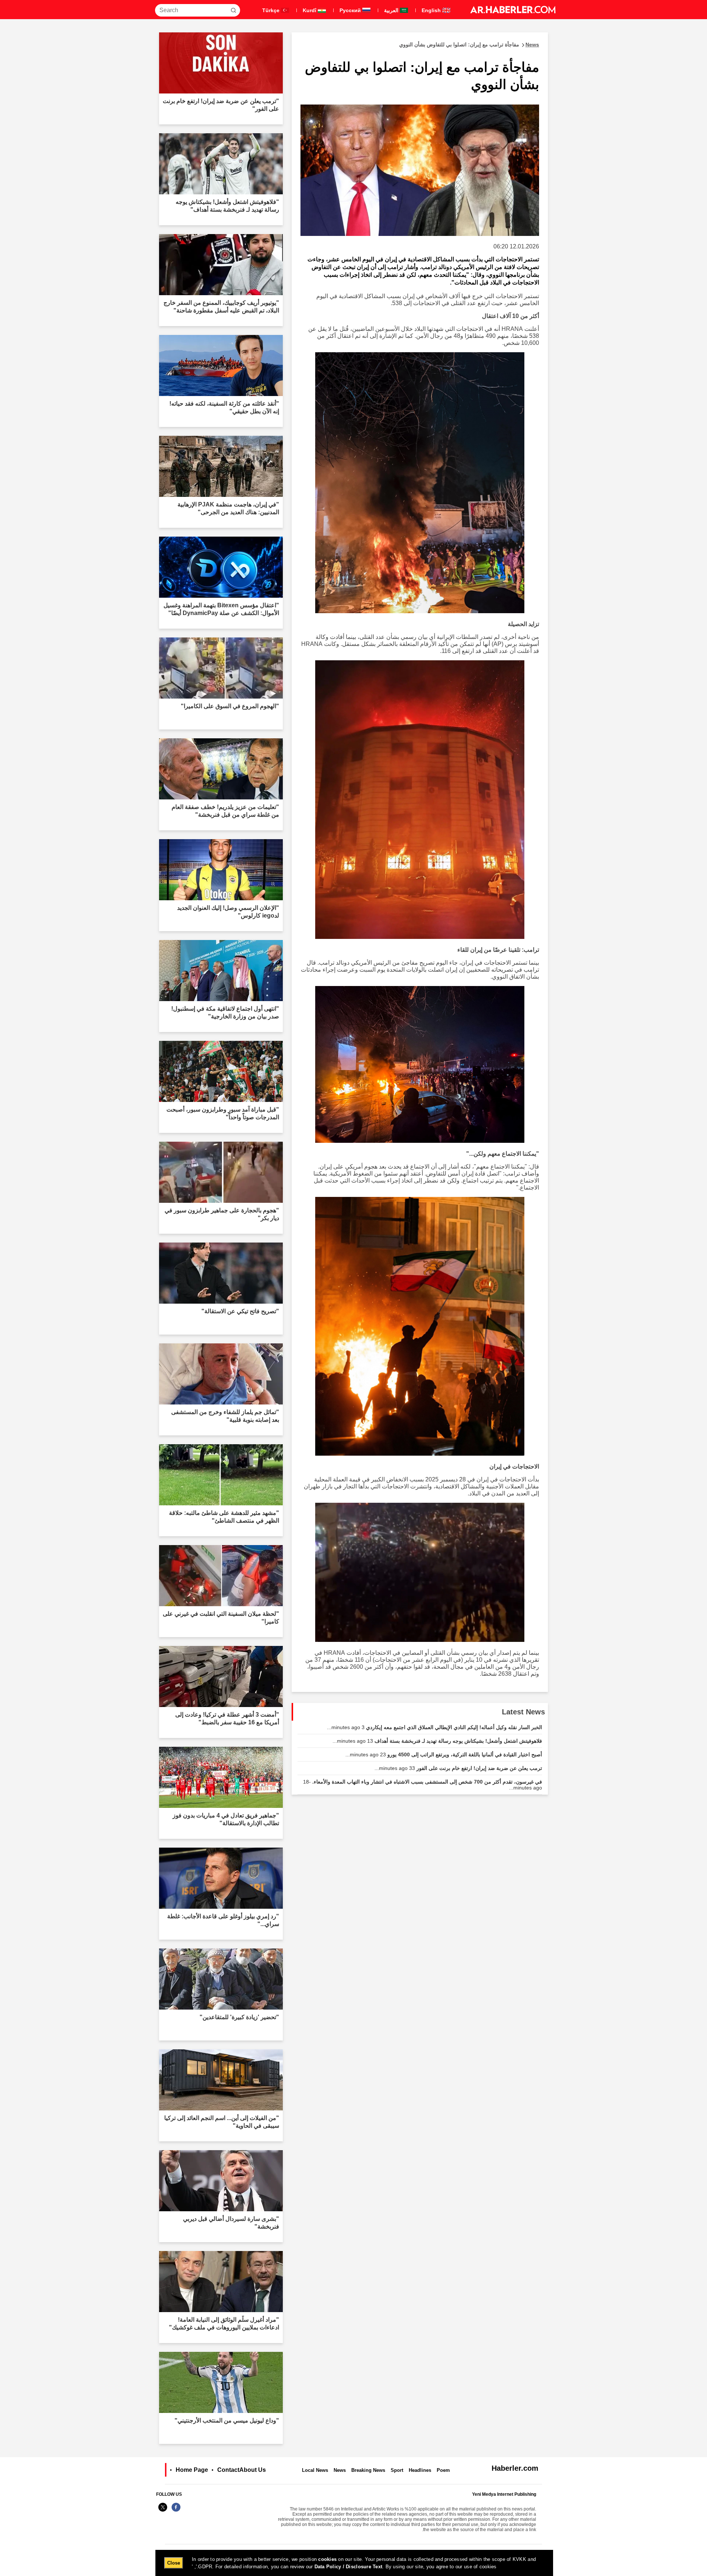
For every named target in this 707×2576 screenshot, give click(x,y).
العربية (392, 10)
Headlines (420, 2470)
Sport (397, 2470)
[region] (354, 2563)
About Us (253, 2470)
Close (174, 2563)
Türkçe (272, 10)
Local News (315, 2470)
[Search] (233, 10)
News (340, 2470)
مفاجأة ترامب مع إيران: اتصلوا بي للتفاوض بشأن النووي (469, 45)
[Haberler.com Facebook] (176, 2511)
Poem (443, 2470)
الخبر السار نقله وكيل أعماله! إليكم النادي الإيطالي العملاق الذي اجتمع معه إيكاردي (435, 1727)
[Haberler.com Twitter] (163, 2511)
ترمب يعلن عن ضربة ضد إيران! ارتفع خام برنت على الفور (458, 1768)
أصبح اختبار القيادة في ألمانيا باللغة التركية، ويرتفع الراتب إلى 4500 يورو (444, 1755)
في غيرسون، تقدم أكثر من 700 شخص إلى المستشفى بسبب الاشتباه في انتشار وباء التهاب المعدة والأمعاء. (423, 1785)
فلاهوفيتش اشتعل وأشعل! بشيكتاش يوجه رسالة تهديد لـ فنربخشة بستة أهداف (437, 1741)
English (432, 10)
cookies (327, 2559)
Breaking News (368, 2470)
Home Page (192, 2470)
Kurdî (310, 10)
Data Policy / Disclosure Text (349, 2567)
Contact (228, 2470)
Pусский (351, 10)
